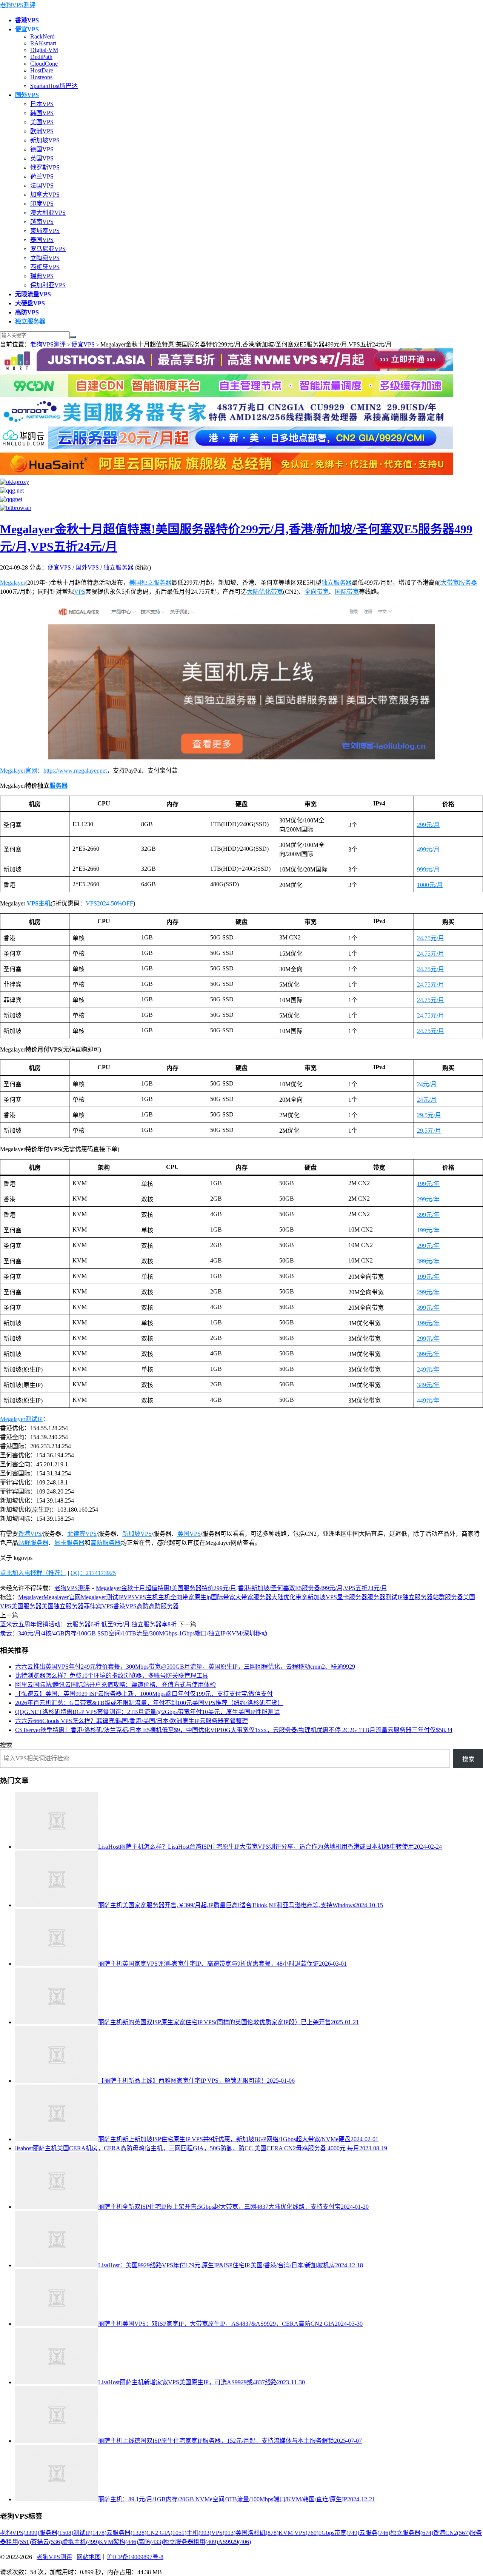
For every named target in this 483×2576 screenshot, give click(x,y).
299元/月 (428, 825)
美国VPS (42, 122)
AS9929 (235, 2542)
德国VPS (42, 149)
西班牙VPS (45, 267)
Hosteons (41, 77)
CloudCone (44, 64)
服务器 (58, 786)
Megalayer (13, 583)
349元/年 (428, 1385)
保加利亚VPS (48, 285)
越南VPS (42, 222)
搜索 (6, 1745)
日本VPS (42, 104)
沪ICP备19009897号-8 (135, 2557)
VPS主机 (39, 903)
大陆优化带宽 (265, 592)
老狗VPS (20, 2533)
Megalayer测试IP (21, 1419)
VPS (80, 592)
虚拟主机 (80, 2542)
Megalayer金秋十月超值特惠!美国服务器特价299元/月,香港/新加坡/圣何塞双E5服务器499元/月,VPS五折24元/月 (241, 1588)
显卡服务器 (69, 1543)
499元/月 (428, 849)
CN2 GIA (166, 2533)
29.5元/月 (429, 1115)
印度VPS (42, 204)
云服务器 (126, 2533)
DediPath (41, 57)
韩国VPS (42, 113)
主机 (164, 1597)
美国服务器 (26, 1606)
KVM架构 (118, 2542)
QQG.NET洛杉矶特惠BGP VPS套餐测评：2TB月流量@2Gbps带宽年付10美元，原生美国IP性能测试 (147, 1712)
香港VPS (30, 1534)
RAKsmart (43, 43)
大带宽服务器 (459, 583)
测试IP (394, 1597)
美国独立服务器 (150, 583)
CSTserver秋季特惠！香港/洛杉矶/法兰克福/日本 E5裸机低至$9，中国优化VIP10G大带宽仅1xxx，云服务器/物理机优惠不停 (234, 1730)
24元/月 (427, 1084)
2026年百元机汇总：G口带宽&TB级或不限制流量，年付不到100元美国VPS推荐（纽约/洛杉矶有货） (149, 1703)
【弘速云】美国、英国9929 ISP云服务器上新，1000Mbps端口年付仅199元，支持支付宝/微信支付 (144, 1694)
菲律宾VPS (82, 1534)
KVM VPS (298, 2533)
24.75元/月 (431, 938)
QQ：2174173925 (93, 1573)
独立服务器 (118, 567)
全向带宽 (317, 592)
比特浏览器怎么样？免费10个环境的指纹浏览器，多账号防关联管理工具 (112, 1676)
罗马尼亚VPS (48, 249)
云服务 (375, 2533)
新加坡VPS (45, 140)
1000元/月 (430, 885)
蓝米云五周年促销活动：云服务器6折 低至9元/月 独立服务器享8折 (88, 1624)
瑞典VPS (42, 276)
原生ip (203, 1597)
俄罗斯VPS (45, 167)
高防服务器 (106, 1543)
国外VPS (87, 567)
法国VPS (42, 186)
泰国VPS (42, 240)
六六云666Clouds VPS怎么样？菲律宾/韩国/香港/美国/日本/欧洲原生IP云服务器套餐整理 (132, 1721)
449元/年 (428, 1400)
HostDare (42, 70)
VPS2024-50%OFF (109, 903)
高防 (143, 1606)
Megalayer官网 (19, 771)
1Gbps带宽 (339, 2533)
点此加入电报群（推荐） (33, 1573)
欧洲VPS (42, 131)
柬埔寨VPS (45, 231)
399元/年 (428, 1215)
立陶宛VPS (45, 258)
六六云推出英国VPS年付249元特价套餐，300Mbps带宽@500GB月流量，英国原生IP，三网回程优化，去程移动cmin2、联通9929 (185, 1667)
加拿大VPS (45, 195)
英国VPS (42, 158)
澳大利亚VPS (48, 213)
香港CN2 (451, 2533)
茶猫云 (46, 2542)
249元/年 (428, 1370)
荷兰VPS (42, 176)
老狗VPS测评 (18, 5)
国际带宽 (347, 592)
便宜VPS (83, 344)
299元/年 (428, 1199)
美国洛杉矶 (257, 2533)
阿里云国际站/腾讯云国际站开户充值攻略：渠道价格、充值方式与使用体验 (115, 1685)
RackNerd (42, 36)
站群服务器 (33, 1543)
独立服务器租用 (191, 2542)
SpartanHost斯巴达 (54, 86)
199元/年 (428, 1184)
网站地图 (89, 2557)
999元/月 (428, 869)
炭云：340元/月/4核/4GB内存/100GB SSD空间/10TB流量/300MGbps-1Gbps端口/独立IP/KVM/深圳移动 (134, 1633)
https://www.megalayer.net (75, 771)
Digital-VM (44, 50)
